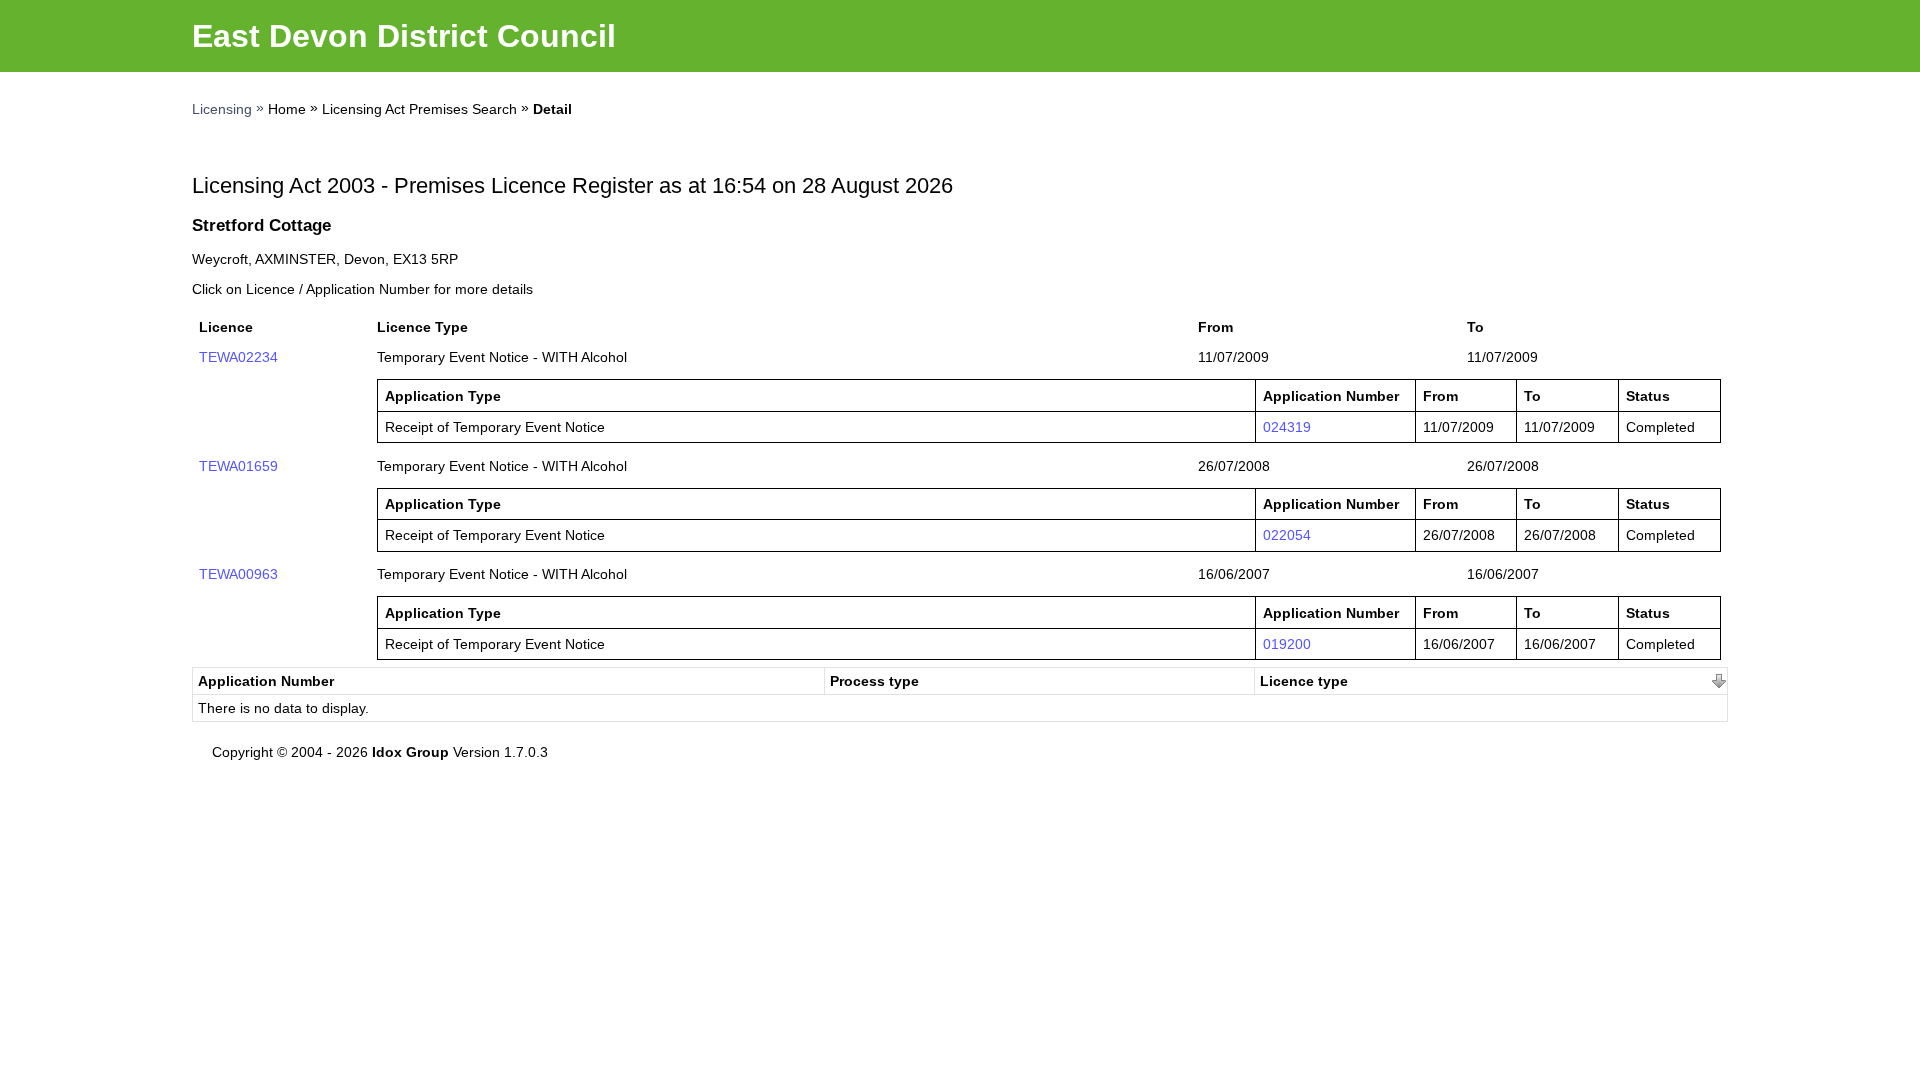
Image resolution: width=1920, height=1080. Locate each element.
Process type (874, 681)
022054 (1287, 535)
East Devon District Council (404, 36)
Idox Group (410, 752)
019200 (1287, 644)
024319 (1287, 427)
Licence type (1304, 681)
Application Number (266, 681)
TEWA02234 (238, 357)
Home (287, 109)
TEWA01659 (238, 466)
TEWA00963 (238, 574)
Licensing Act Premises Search (419, 109)
